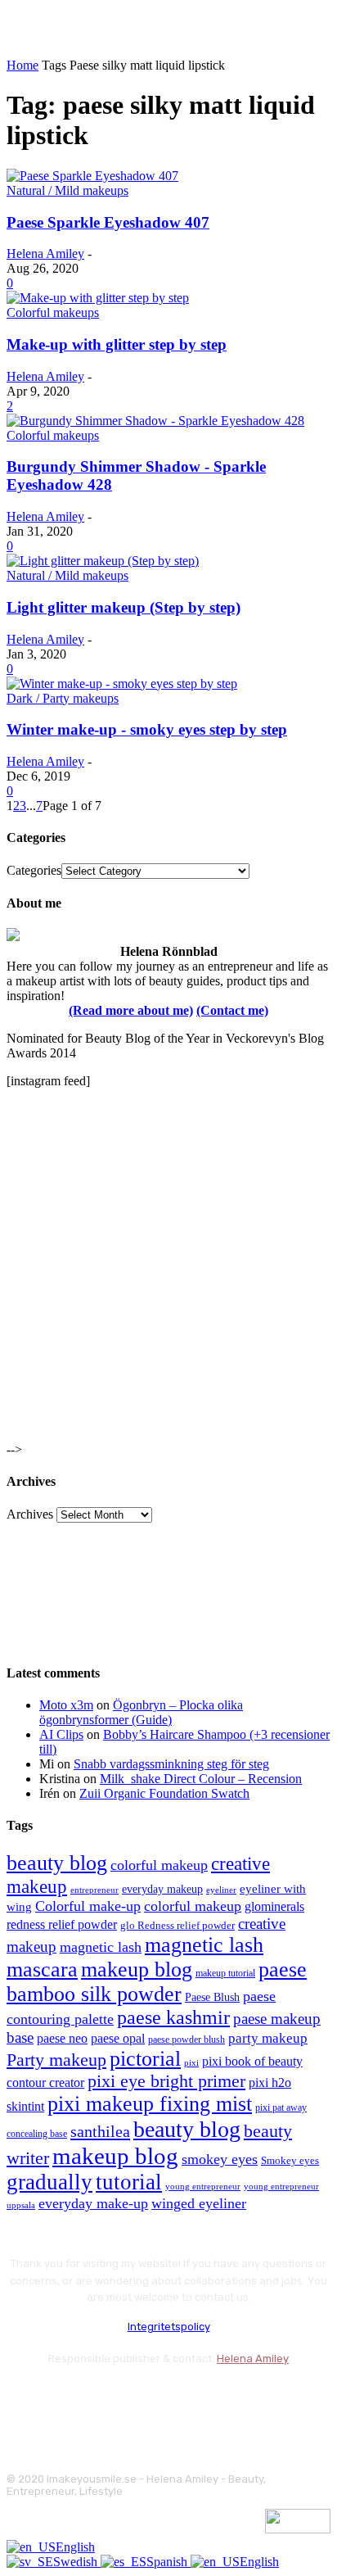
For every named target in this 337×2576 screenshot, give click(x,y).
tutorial (129, 2182)
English (75, 2547)
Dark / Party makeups (63, 698)
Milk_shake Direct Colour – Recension (201, 1779)
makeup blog (137, 1969)
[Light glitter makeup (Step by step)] (103, 561)
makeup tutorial (225, 1974)
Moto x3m (66, 1705)
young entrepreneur (203, 2186)
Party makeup (56, 2060)
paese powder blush (186, 2040)
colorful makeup (159, 1865)
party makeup (268, 2038)
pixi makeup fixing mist (150, 2104)
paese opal (118, 2038)
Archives (30, 1514)
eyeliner (221, 1890)
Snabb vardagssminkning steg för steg (171, 1764)
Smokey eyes (290, 2161)
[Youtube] (197, 2399)
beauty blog (57, 1863)
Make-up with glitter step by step (117, 344)
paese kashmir (173, 2017)
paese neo (62, 2038)
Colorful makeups (53, 312)
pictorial (145, 2059)
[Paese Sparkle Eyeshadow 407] (92, 176)
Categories (34, 870)
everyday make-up (93, 2203)
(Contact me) (232, 1010)
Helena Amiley (45, 254)
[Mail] (109, 2399)
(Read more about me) (131, 1010)
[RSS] (153, 2399)
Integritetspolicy (169, 2327)
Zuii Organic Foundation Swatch (164, 1793)
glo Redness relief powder (177, 1925)
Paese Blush (212, 1997)
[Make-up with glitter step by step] (98, 298)
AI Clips (61, 1734)
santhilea (100, 2131)
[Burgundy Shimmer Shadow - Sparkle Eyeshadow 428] (155, 421)
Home (22, 65)
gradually (49, 2182)
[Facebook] (22, 2399)
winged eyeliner (199, 2203)
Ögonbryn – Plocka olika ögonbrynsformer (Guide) (141, 1712)
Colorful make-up (88, 1906)
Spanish (168, 2562)
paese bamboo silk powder (157, 1982)
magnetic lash (101, 1947)
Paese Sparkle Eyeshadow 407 (108, 222)
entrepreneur (94, 1890)
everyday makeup (162, 1889)
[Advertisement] (168, 1270)
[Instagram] (66, 2399)
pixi (191, 2062)
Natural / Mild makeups (67, 190)
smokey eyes (220, 2159)
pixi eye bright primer (166, 2081)
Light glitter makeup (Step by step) (124, 607)
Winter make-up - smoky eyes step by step (147, 729)
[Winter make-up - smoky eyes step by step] (122, 684)
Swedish (77, 2562)
